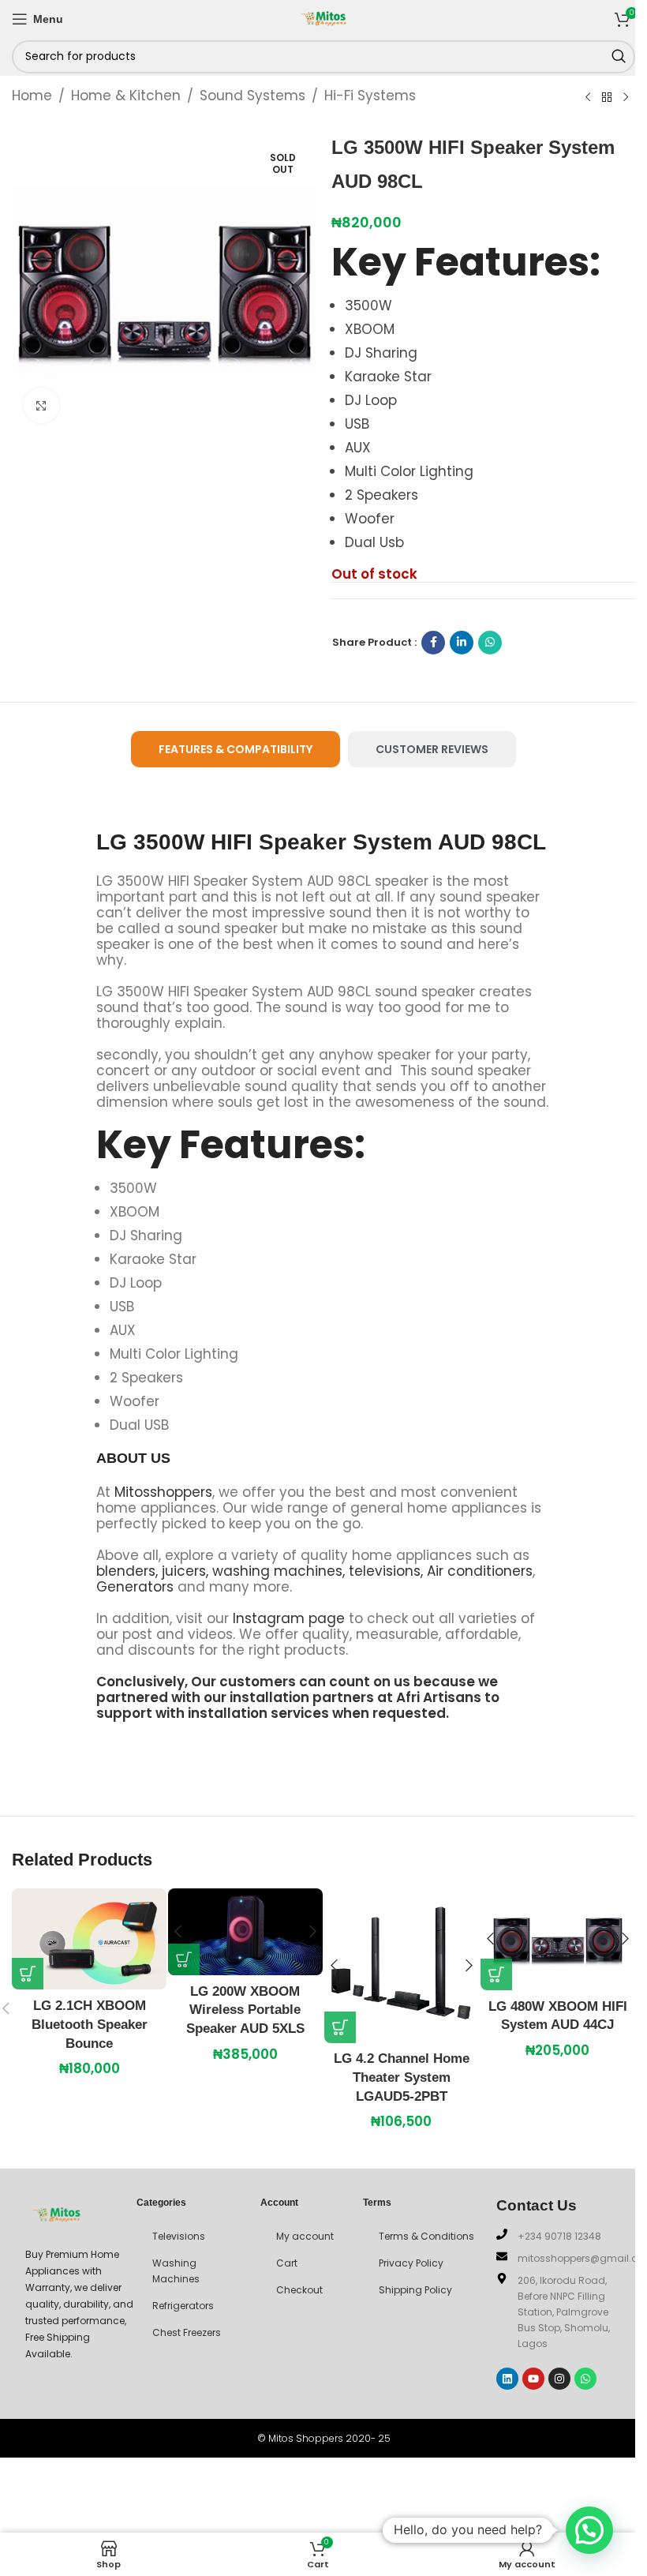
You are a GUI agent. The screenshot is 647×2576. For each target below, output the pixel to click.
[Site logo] (323, 17)
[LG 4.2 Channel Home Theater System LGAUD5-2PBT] (402, 1966)
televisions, (386, 1571)
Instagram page (289, 1618)
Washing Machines (176, 2271)
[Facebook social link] (433, 643)
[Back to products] (607, 97)
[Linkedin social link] (462, 643)
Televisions (179, 2236)
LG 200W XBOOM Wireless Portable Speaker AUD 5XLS (245, 2010)
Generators (135, 1587)
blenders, (127, 1571)
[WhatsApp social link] (490, 643)
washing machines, (279, 1571)
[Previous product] (588, 97)
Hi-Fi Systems (370, 96)
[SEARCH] (619, 57)
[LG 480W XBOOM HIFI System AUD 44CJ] (558, 1939)
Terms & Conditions (426, 2236)
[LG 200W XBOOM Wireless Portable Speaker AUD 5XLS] (245, 1932)
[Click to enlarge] (41, 405)
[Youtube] (533, 2379)
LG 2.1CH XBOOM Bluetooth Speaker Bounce (90, 2025)
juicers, (185, 1571)
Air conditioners (480, 1571)
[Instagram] (559, 2379)
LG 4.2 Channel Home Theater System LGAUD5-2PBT (402, 2077)
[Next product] (626, 97)
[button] (28, 1974)
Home (32, 96)
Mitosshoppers (163, 1492)
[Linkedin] (507, 2379)
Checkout (299, 2290)
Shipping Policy (415, 2290)
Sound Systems (252, 96)
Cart (287, 2263)
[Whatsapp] (585, 2379)
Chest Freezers (187, 2332)
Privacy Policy (411, 2263)
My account (305, 2236)
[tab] (236, 750)
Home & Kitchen (126, 96)
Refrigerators (183, 2306)
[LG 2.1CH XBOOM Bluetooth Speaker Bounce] (89, 1939)
